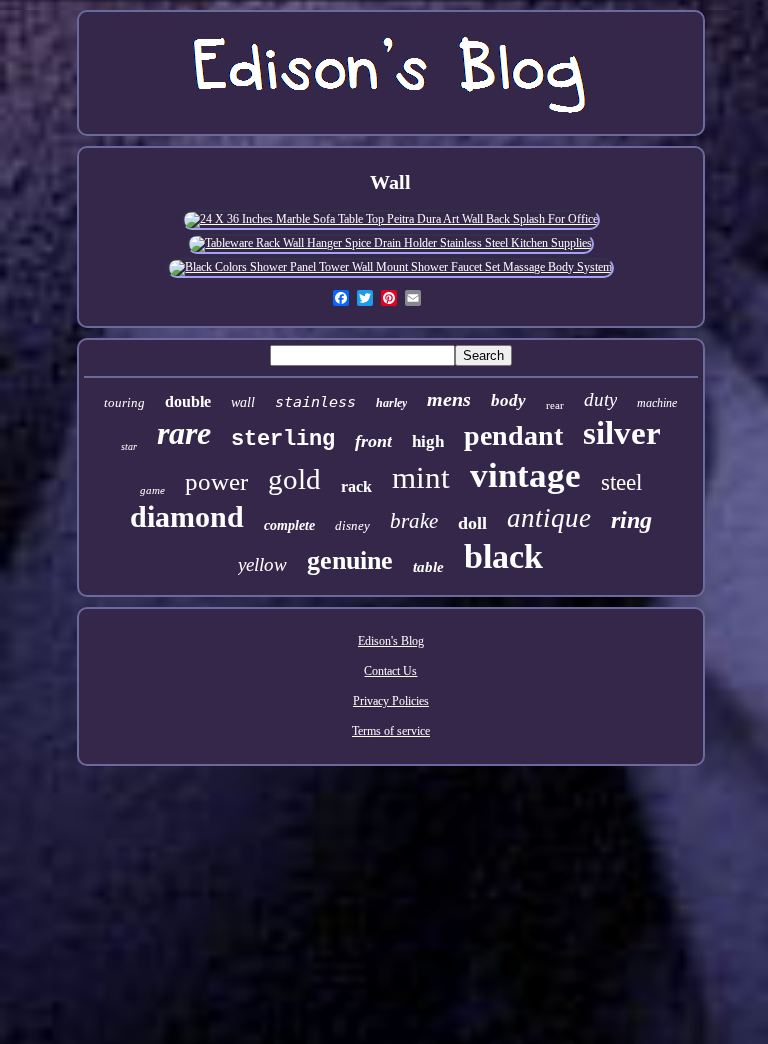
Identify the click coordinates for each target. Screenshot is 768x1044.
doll (472, 523)
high (428, 441)
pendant (513, 435)
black (503, 556)
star (129, 446)
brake (414, 521)
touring (124, 402)
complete (289, 525)
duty (600, 399)
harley (391, 403)
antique (549, 518)
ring (631, 520)
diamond (187, 516)
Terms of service (391, 731)
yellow (262, 564)
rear (555, 405)
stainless (315, 402)
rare (184, 433)
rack (356, 486)
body (508, 400)
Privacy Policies (391, 701)
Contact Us (390, 671)
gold (294, 479)
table (428, 567)
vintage (525, 475)
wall (243, 402)
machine (657, 403)
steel (621, 482)
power (216, 481)
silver (622, 433)
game (152, 490)
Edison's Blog (391, 641)
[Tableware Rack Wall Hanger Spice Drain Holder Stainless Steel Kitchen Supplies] (390, 243)
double (188, 401)
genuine (350, 560)
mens (449, 399)
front (373, 441)
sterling (283, 439)
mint (421, 477)
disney (352, 525)
